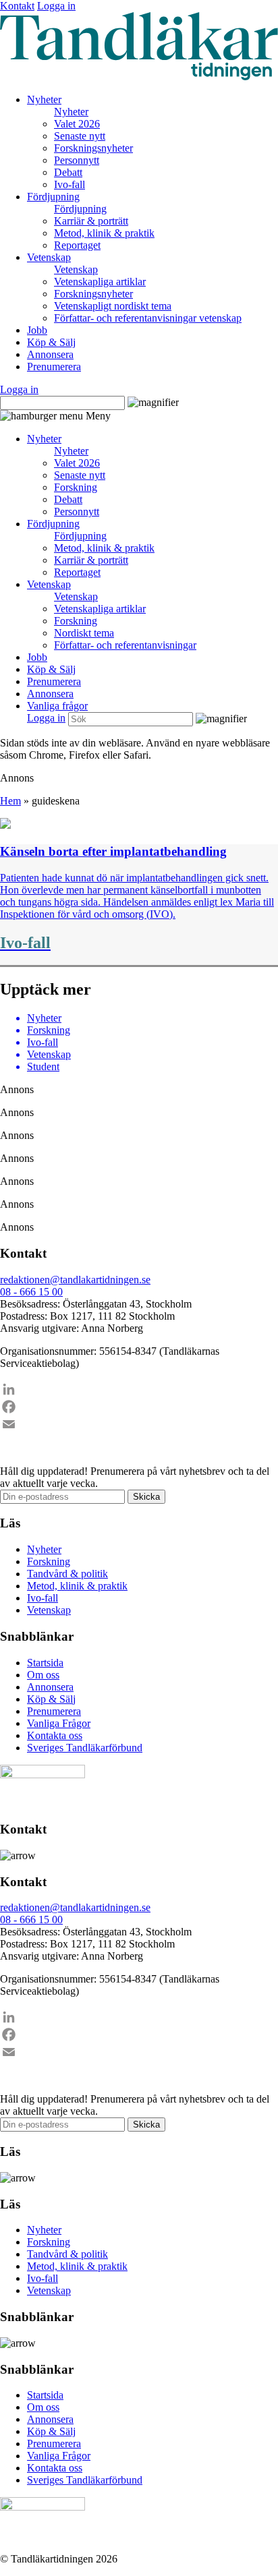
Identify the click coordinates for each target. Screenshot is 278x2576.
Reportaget (77, 245)
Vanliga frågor (57, 706)
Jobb (37, 330)
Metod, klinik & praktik (104, 233)
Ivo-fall (69, 184)
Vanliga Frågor (59, 1723)
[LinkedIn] (139, 1389)
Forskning (76, 487)
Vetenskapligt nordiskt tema (113, 306)
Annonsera (50, 354)
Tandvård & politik (67, 1574)
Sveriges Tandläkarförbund (85, 1748)
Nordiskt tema (84, 633)
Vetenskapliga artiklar (100, 282)
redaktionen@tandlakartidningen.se (75, 1280)
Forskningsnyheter (93, 148)
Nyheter (44, 99)
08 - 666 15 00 (31, 1292)
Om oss (43, 1675)
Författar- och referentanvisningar (125, 645)
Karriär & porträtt (91, 221)
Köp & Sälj (51, 342)
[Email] (139, 1424)
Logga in (56, 6)
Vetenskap (49, 257)
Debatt (68, 172)
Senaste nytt (80, 136)
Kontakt (17, 6)
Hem (10, 801)
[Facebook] (139, 1407)
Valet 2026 (77, 124)
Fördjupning (53, 197)
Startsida (45, 1663)
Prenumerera (54, 367)
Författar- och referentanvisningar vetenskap (148, 318)
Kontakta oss (55, 1735)
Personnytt (77, 160)
